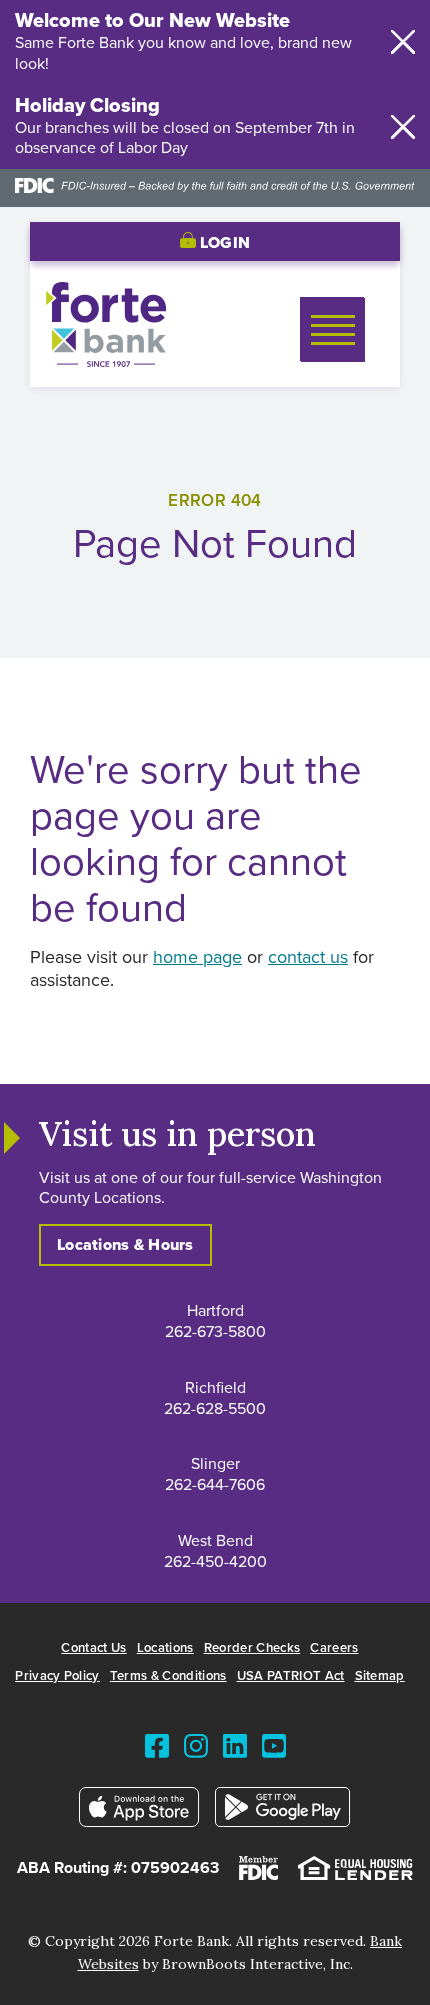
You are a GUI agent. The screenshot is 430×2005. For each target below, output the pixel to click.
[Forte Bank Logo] (106, 362)
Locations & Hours (125, 1245)
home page (197, 958)
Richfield (215, 1388)
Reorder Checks (252, 1648)
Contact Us (93, 1648)
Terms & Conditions (168, 1676)
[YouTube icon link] (274, 1750)
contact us (308, 958)
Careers (334, 1648)
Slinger (215, 1464)
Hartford (215, 1311)
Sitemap (380, 1676)
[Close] (403, 42)
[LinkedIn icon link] (235, 1750)
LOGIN (223, 243)
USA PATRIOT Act (291, 1676)
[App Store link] (139, 1811)
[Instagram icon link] (196, 1750)
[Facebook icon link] (157, 1750)
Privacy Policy (57, 1676)
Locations (165, 1648)
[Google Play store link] (283, 1811)
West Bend (215, 1541)
